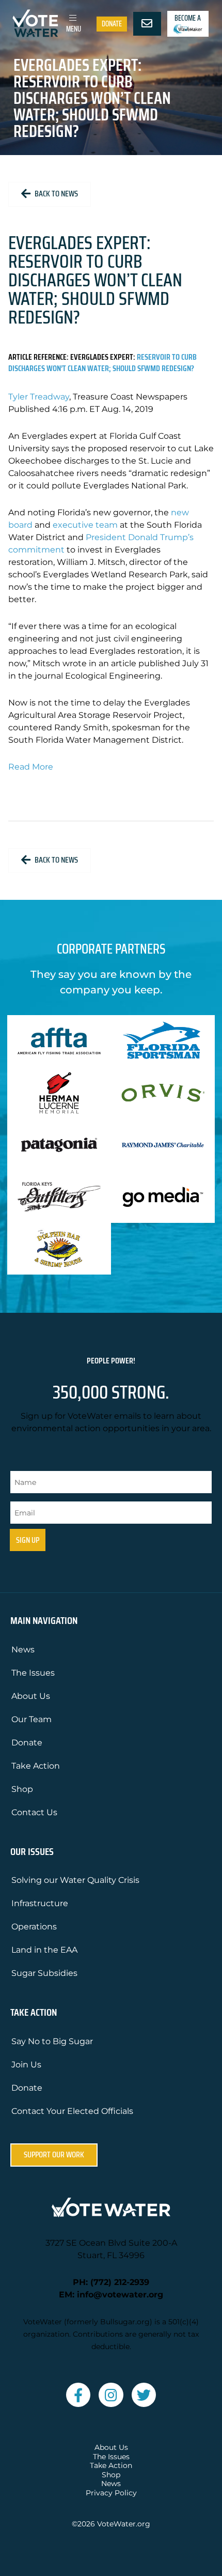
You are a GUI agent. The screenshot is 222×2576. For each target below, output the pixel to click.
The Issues (33, 1673)
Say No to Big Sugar (52, 2041)
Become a (188, 18)
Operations (34, 1927)
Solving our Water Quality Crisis (75, 1880)
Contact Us (34, 1812)
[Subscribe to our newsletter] (147, 24)
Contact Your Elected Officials (72, 2111)
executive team (85, 525)
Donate (112, 24)
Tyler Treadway (39, 397)
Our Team (31, 1719)
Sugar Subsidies (44, 1973)
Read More (31, 767)
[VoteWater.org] (36, 23)
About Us (31, 1696)
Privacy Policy (111, 2493)
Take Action (36, 1766)
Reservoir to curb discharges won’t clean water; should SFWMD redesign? (102, 363)
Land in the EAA (44, 1950)
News (23, 1650)
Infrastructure (40, 1903)
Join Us (26, 2065)
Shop (22, 1789)
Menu (74, 29)
